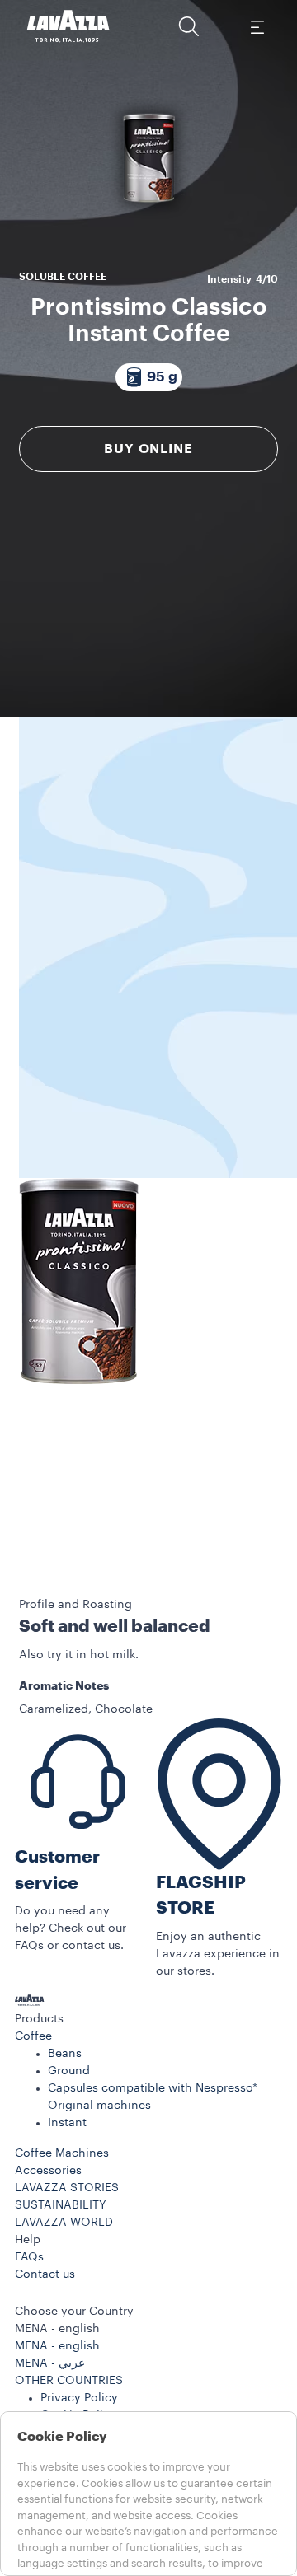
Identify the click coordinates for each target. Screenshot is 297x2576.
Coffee (33, 2036)
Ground (69, 2071)
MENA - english (57, 2346)
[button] (189, 26)
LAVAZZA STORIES (67, 2188)
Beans (65, 2054)
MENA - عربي (50, 2363)
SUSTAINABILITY (61, 2205)
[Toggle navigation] (257, 26)
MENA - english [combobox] (57, 2329)
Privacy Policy (79, 2398)
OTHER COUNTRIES (69, 2381)
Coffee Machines (62, 2153)
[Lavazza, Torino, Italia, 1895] (68, 26)
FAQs (29, 2257)
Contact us (45, 2274)
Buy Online (148, 449)
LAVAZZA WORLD (64, 2223)
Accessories (48, 2171)
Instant (67, 2123)
